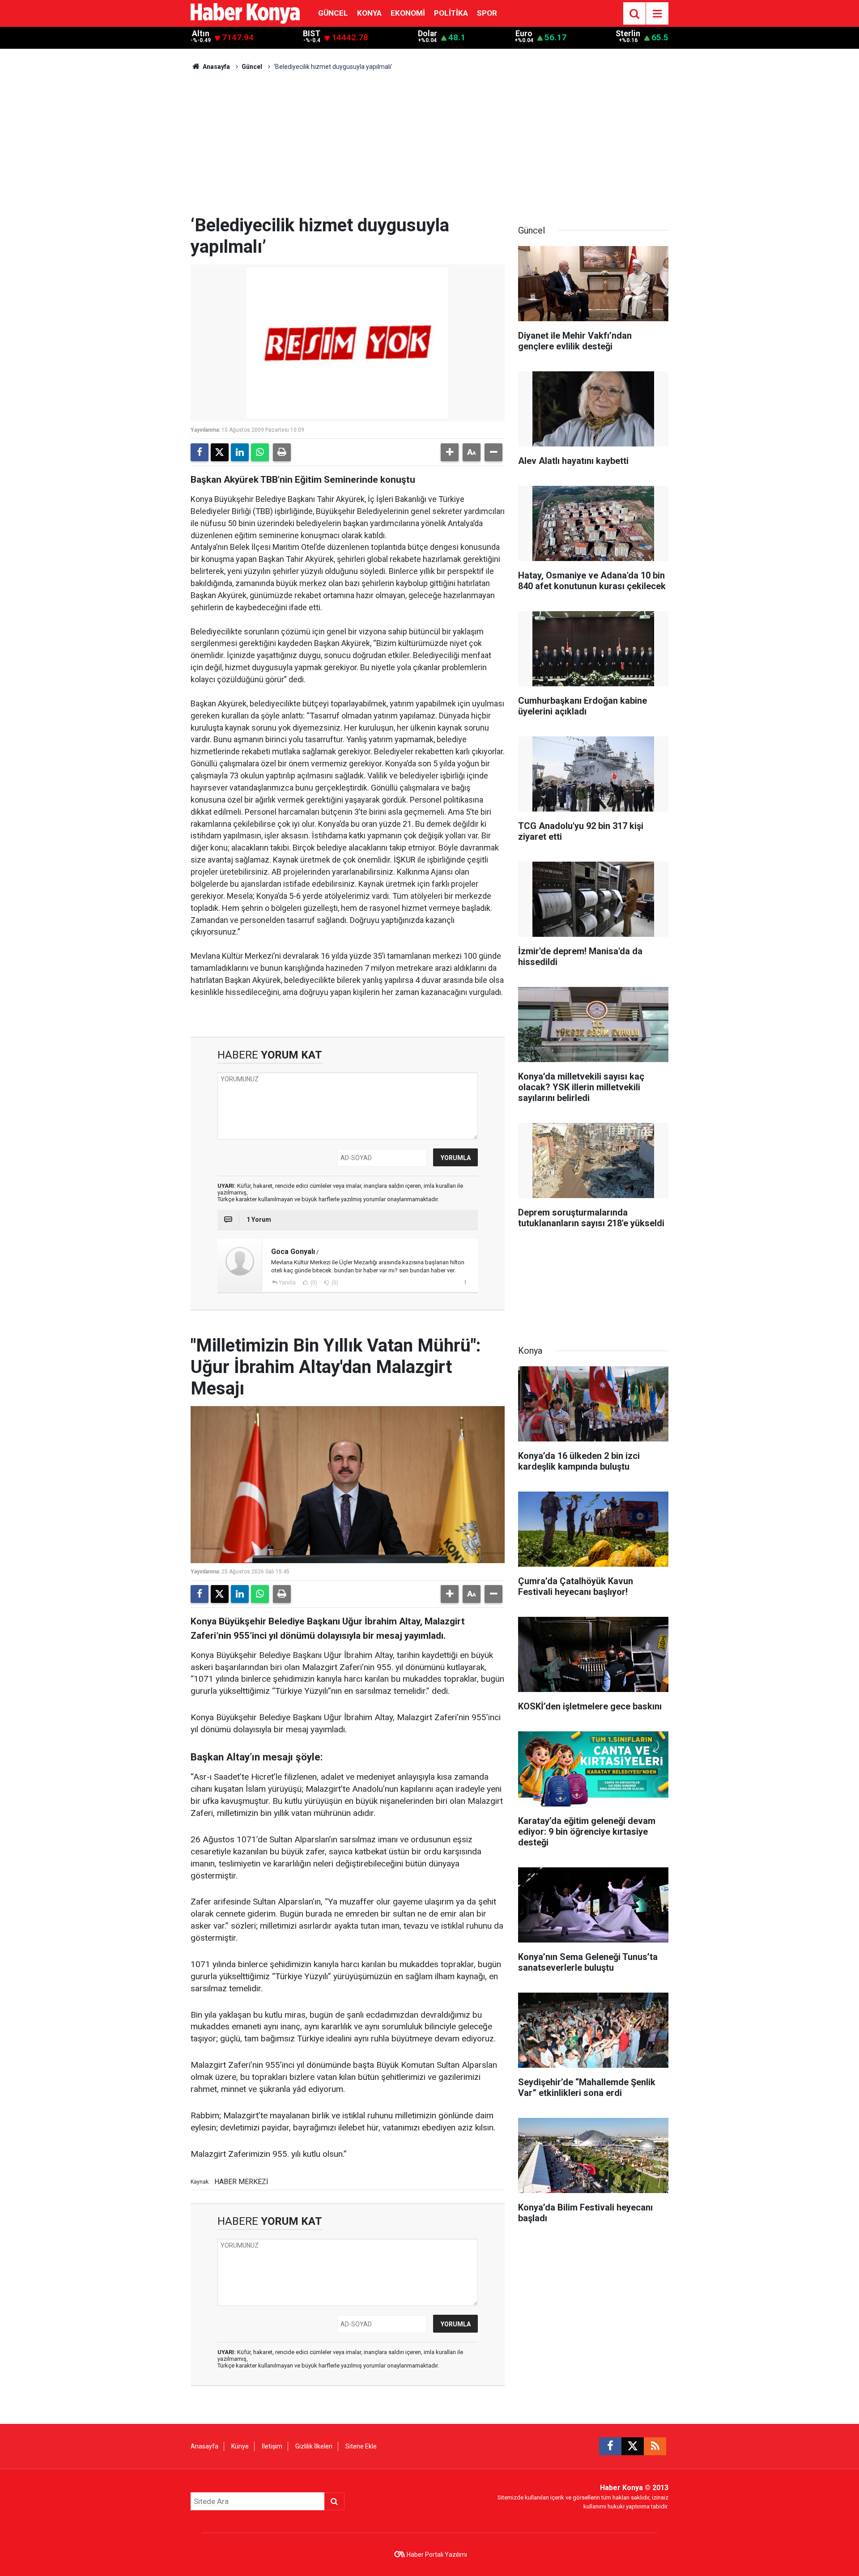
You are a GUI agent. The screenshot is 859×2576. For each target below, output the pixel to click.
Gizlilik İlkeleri (314, 2446)
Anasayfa (216, 67)
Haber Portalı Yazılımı (437, 2555)
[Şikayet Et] (465, 1282)
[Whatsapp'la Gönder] (260, 452)
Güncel (333, 13)
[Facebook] (200, 452)
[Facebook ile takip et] (610, 2446)
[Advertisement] (429, 148)
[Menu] (657, 14)
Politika (451, 13)
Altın (201, 34)
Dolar (427, 34)
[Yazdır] (282, 452)
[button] (450, 452)
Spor (487, 13)
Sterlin (628, 34)
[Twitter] (220, 452)
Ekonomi (408, 13)
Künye (240, 2446)
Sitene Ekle (361, 2446)
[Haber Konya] (245, 13)
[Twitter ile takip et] (633, 2446)
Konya (369, 13)
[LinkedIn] (240, 452)
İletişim (272, 2446)
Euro (524, 34)
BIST (312, 34)
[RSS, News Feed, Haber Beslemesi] (655, 2446)
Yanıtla (287, 1283)
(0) (313, 1283)
